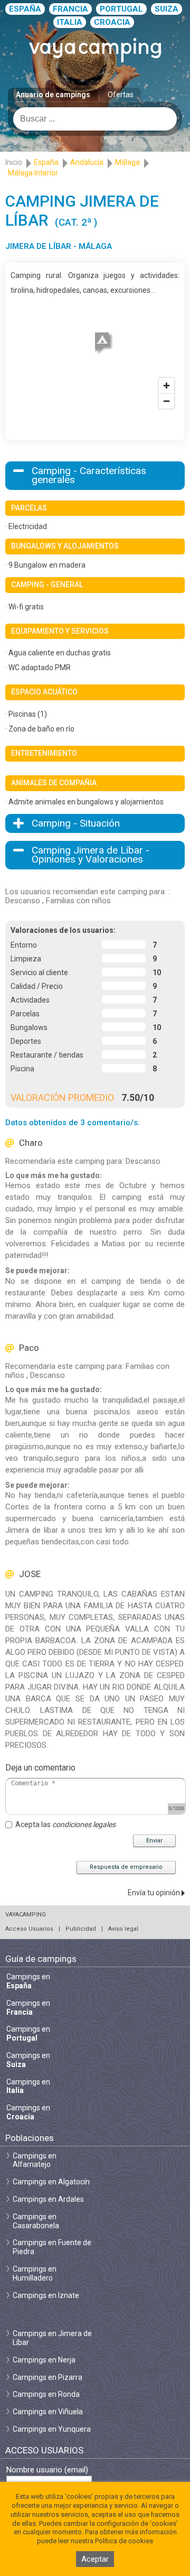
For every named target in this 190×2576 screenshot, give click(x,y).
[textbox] (95, 119)
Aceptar (95, 2559)
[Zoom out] (167, 401)
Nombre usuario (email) (47, 2470)
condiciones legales (84, 1824)
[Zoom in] (167, 386)
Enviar (154, 1841)
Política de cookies (124, 2541)
